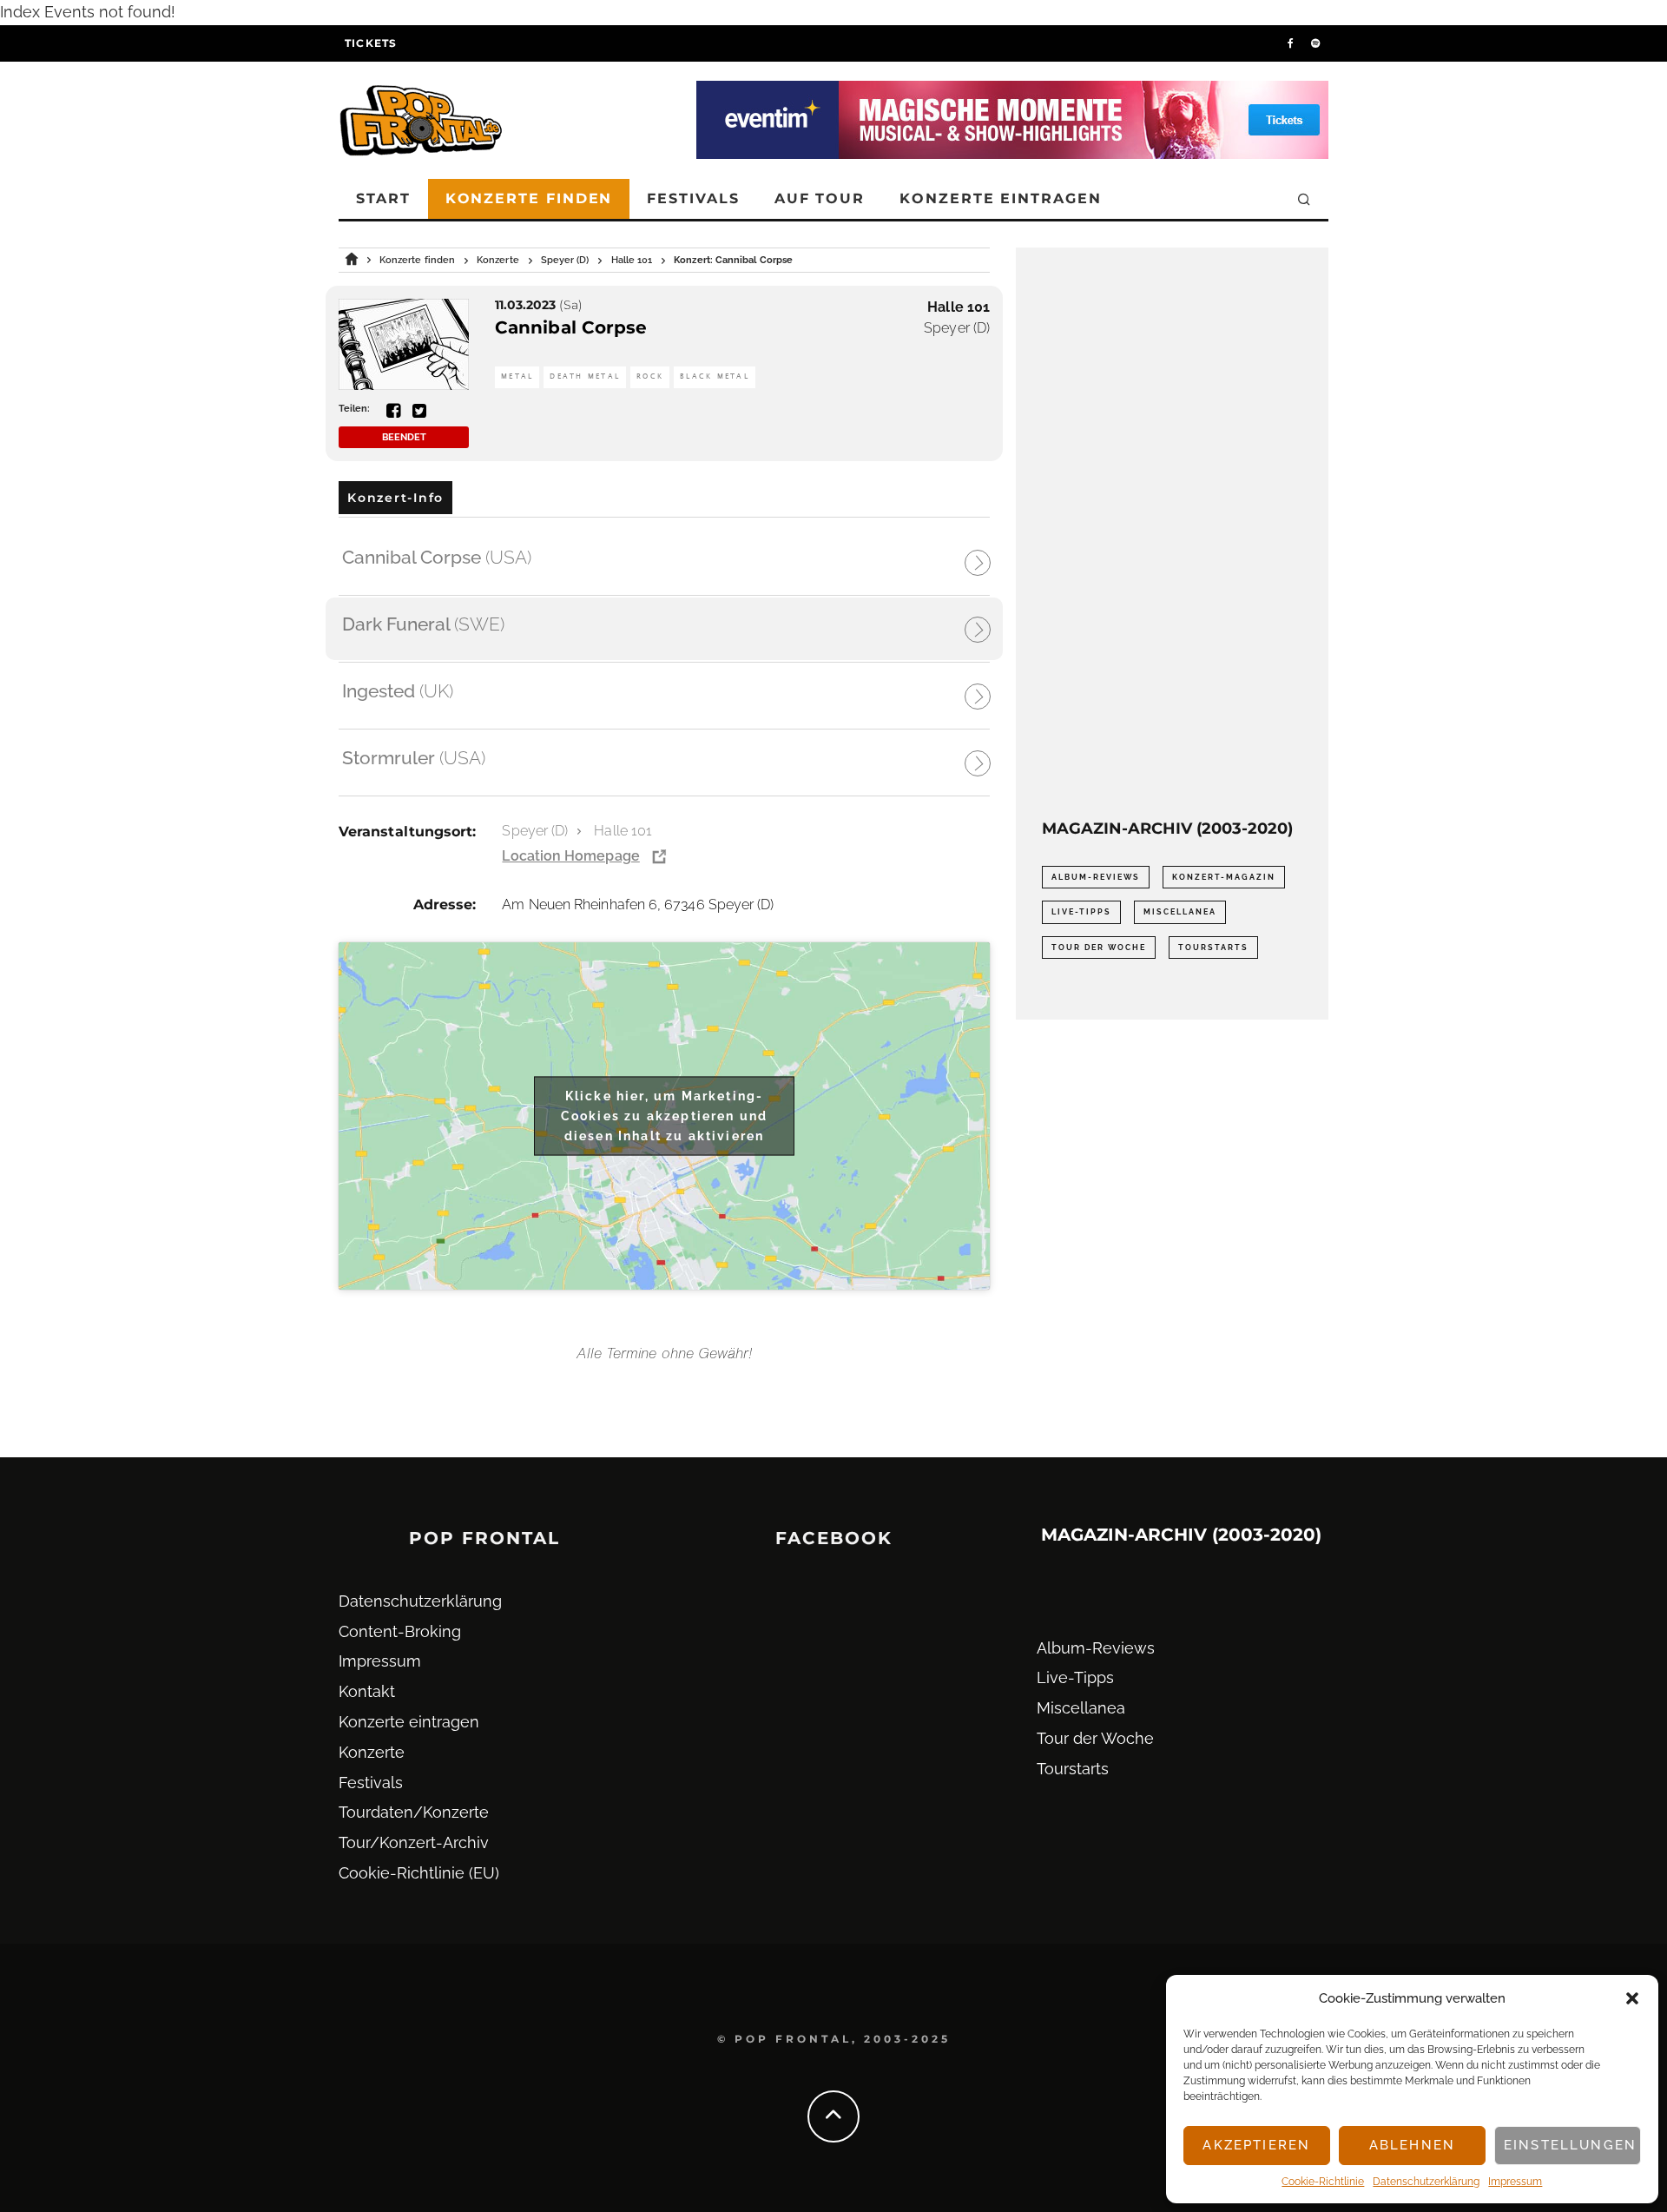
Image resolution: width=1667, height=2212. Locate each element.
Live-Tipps (1081, 912)
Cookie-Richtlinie (1323, 2182)
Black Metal (715, 376)
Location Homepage (570, 856)
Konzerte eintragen (1001, 198)
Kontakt (367, 1691)
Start (383, 198)
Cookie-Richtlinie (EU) (419, 1873)
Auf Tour (820, 198)
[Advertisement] (1172, 534)
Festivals (693, 198)
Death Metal (585, 376)
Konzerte (372, 1752)
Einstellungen (1570, 2145)
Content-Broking (400, 1631)
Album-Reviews (1096, 877)
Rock (650, 376)
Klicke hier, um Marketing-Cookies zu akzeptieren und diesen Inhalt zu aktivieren (664, 1115)
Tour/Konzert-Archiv (414, 1842)
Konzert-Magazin (1224, 877)
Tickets (371, 43)
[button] (1632, 1998)
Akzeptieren (1256, 2145)
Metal (517, 376)
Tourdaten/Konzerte (414, 1812)
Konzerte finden (529, 198)
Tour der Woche (1099, 948)
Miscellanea (1180, 912)
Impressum (1515, 2182)
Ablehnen (1412, 2145)
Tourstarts (1213, 948)
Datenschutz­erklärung (1426, 2182)
